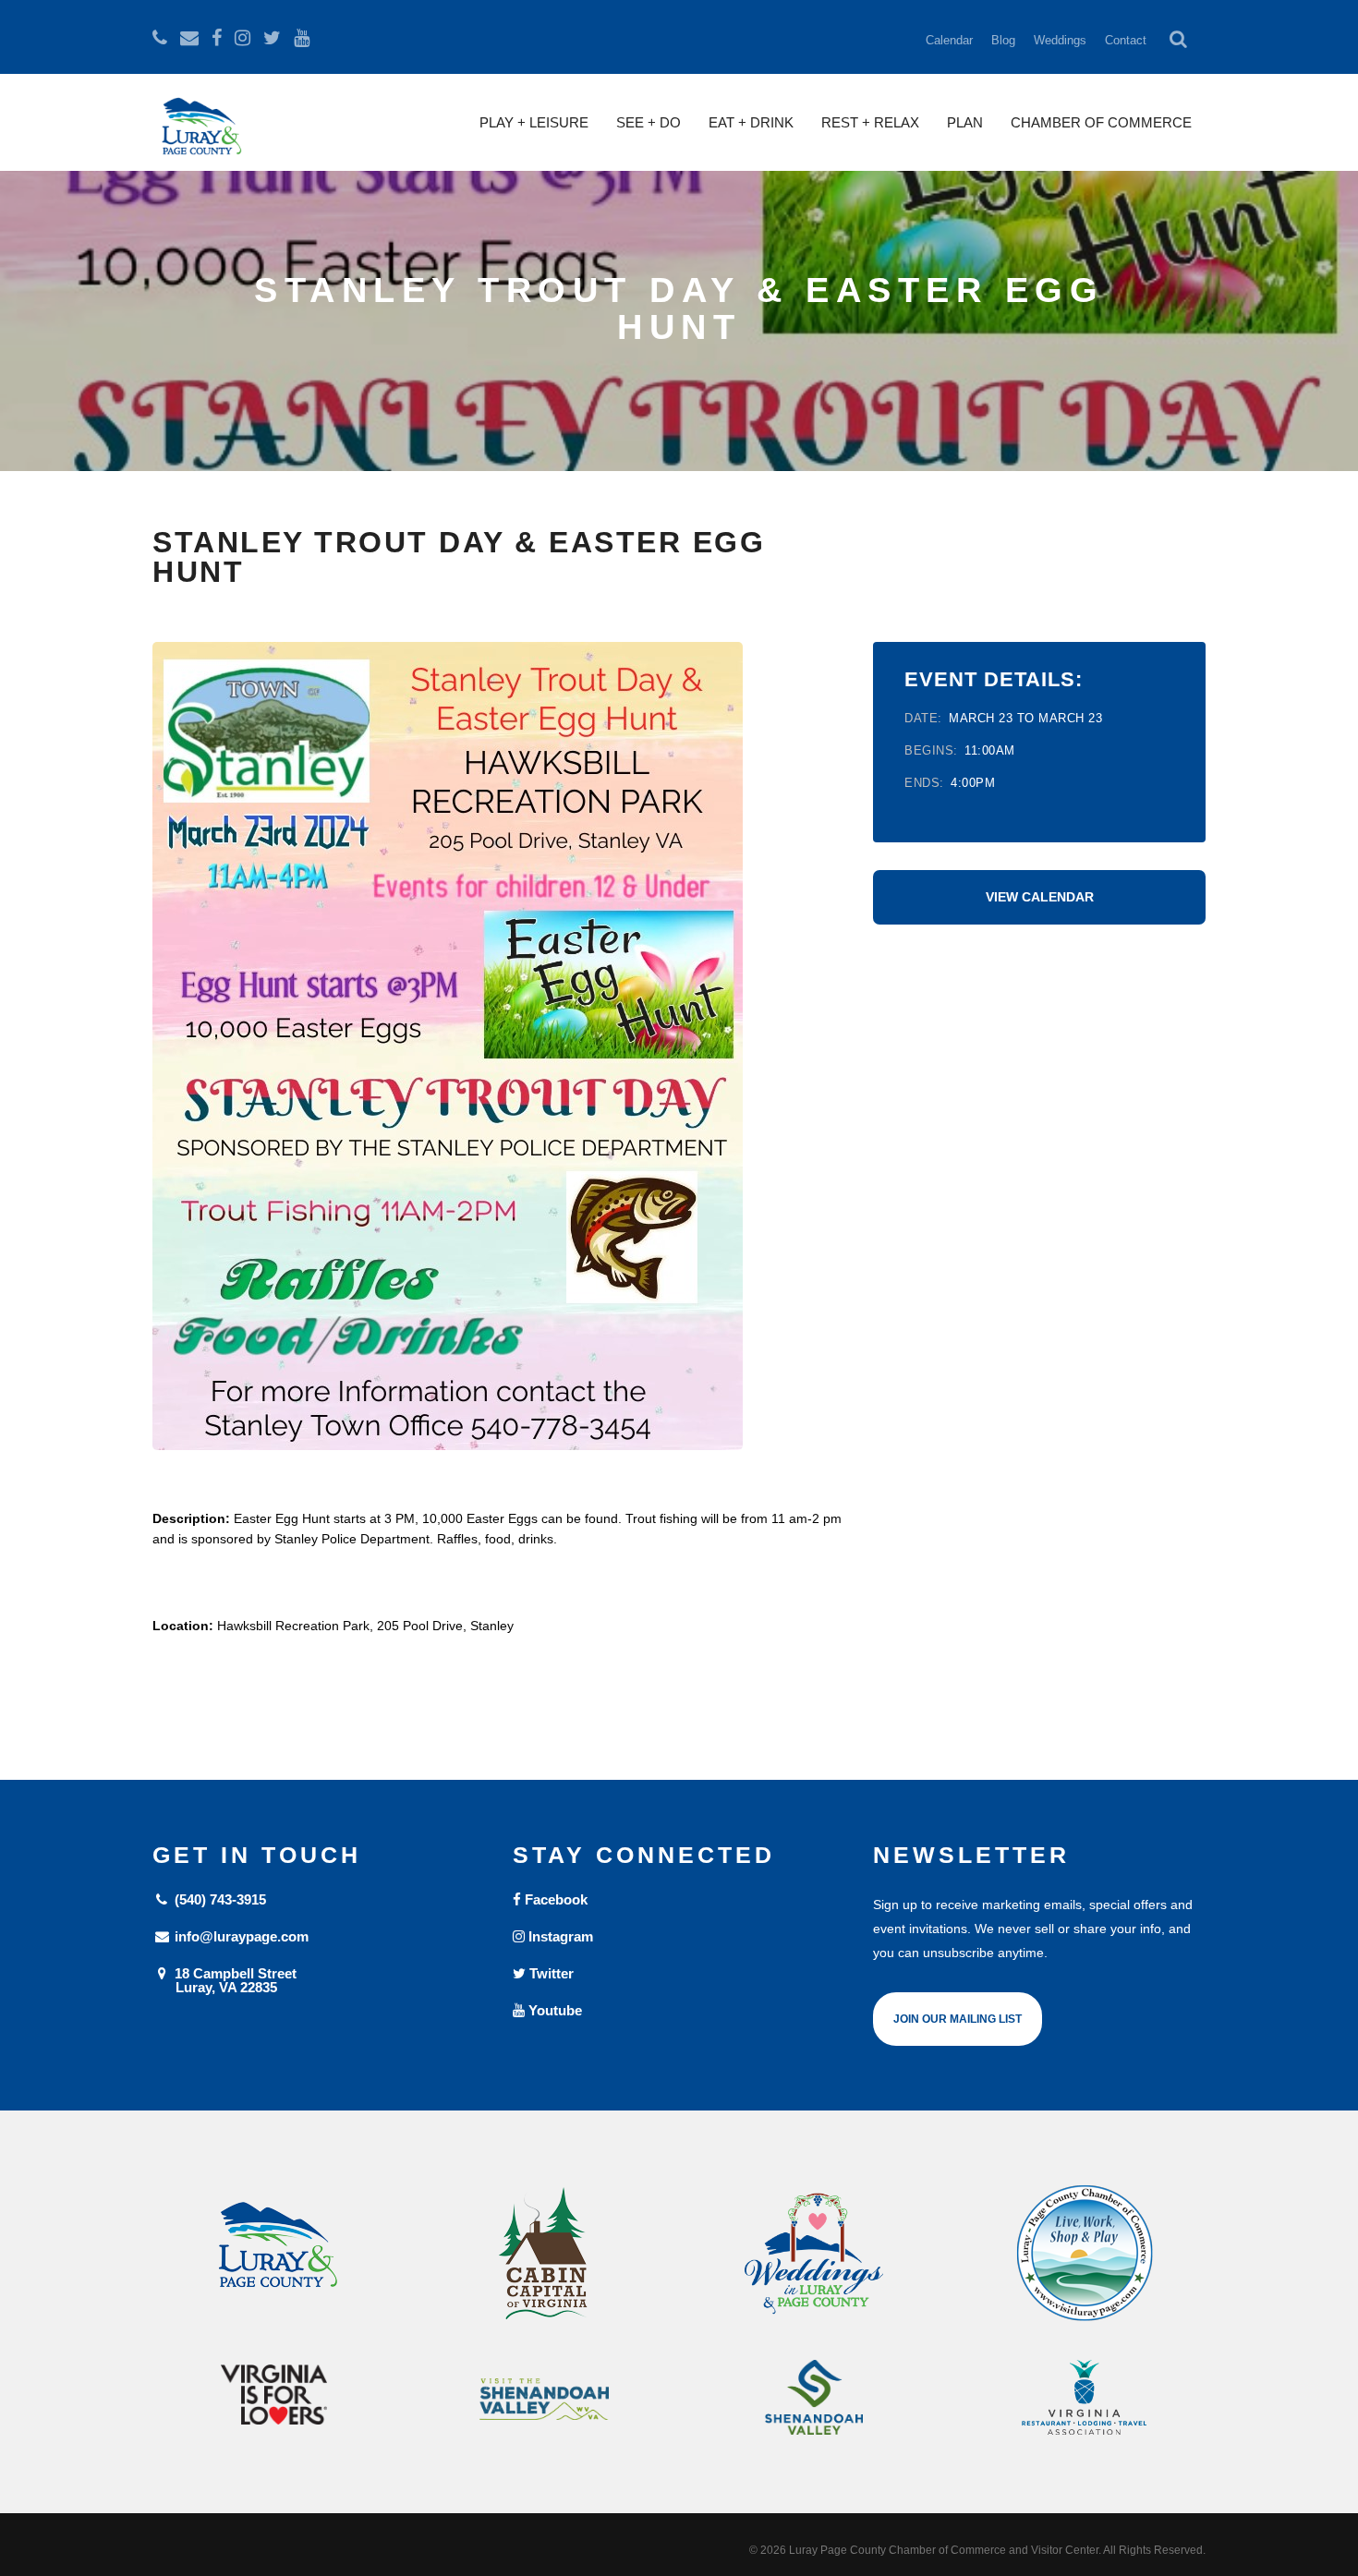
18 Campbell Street (234, 1980)
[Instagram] (242, 38)
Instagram (559, 1936)
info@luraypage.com (240, 1936)
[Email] (189, 38)
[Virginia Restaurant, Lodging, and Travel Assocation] (1085, 2397)
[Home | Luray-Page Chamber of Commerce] (199, 134)
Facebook (554, 1899)
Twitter (550, 1973)
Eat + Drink (751, 122)
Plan (965, 122)
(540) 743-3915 (218, 1899)
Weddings (1060, 40)
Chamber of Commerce (1101, 122)
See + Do (649, 122)
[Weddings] (814, 2254)
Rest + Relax (870, 122)
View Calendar (1040, 897)
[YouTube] (302, 38)
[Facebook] (217, 38)
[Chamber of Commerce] (1085, 2254)
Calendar (949, 40)
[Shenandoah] (814, 2397)
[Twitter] (272, 38)
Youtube (553, 2010)
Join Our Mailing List (958, 2019)
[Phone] (160, 38)
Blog (1003, 40)
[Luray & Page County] (274, 2254)
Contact (1126, 40)
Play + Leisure (534, 122)
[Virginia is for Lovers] (274, 2395)
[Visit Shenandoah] (545, 2399)
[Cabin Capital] (545, 2254)
